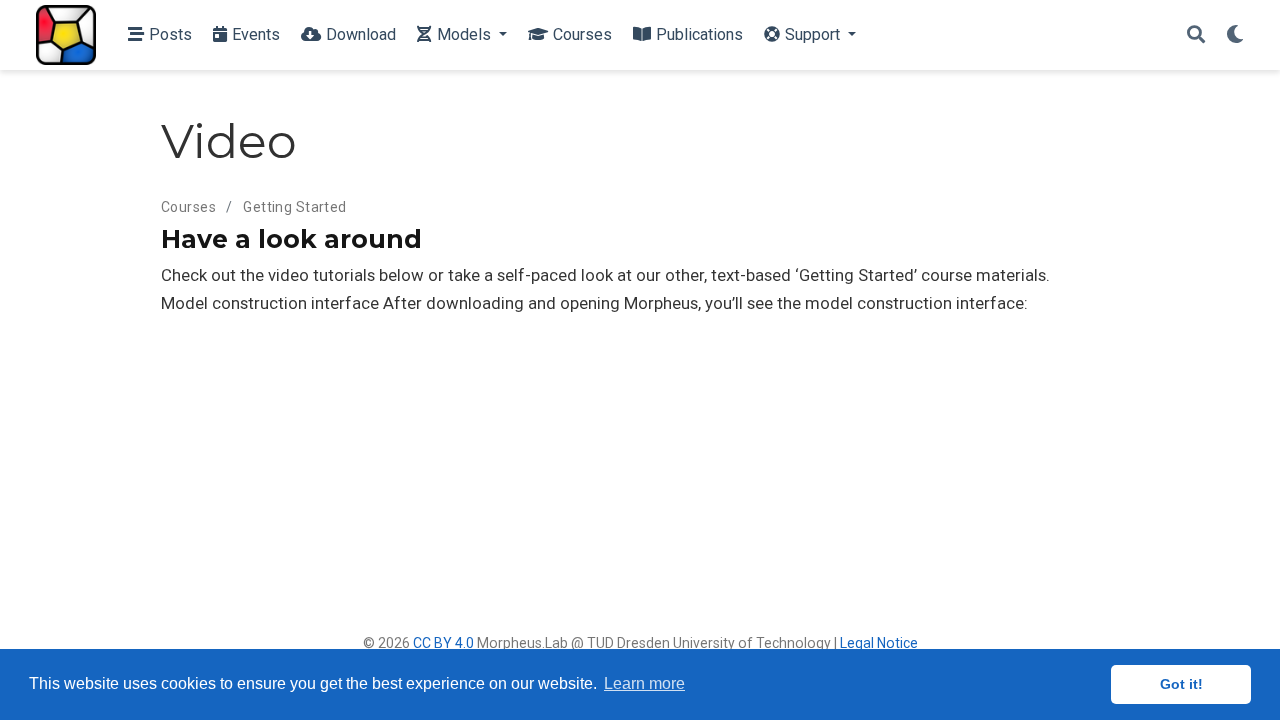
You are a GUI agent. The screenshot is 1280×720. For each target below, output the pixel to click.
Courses (188, 207)
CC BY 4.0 (443, 643)
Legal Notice (879, 643)
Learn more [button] (644, 683)
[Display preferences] (1235, 35)
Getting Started (294, 207)
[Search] (1196, 35)
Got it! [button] (1181, 684)
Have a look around (291, 239)
